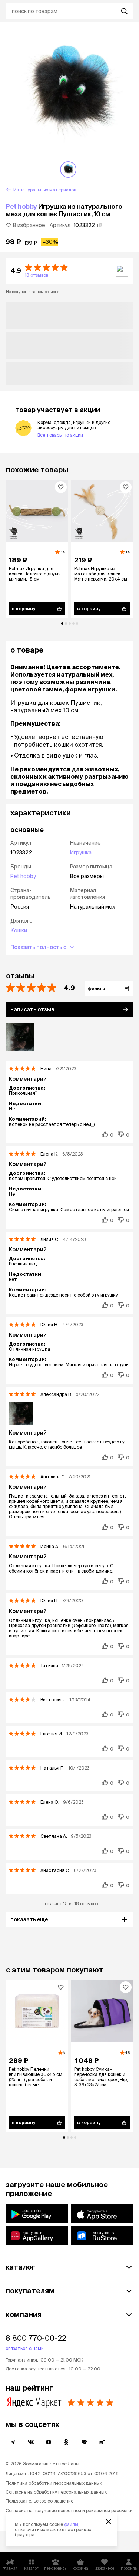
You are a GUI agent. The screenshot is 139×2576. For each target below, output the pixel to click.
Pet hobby (21, 206)
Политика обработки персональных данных (54, 2483)
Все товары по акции (60, 435)
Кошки (19, 930)
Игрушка (81, 852)
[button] (69, 271)
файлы (71, 2524)
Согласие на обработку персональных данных (56, 2492)
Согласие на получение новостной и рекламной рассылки (69, 2511)
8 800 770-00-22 (36, 2338)
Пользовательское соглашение (39, 2501)
